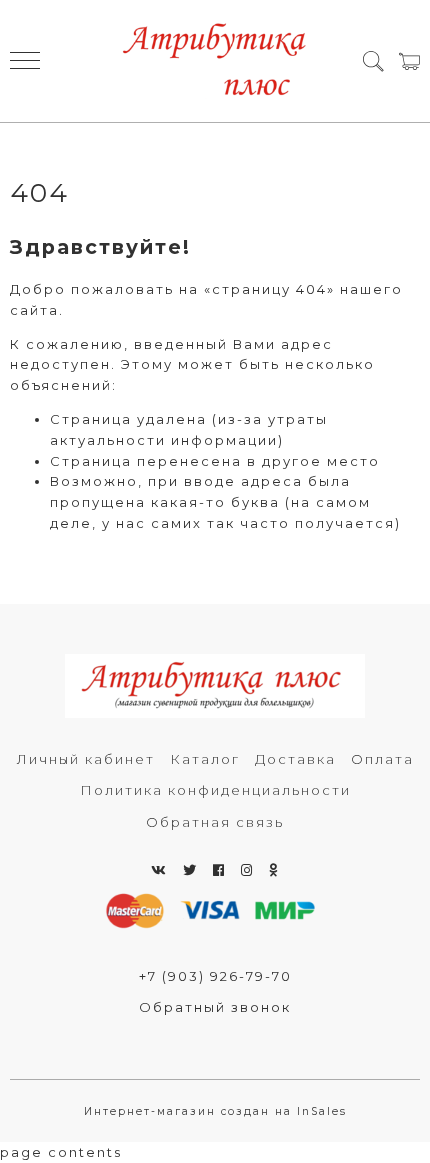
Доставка (295, 759)
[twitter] (190, 870)
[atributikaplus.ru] (215, 61)
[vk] (159, 870)
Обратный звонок (215, 1007)
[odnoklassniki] (274, 870)
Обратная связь (215, 822)
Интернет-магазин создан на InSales (215, 1111)
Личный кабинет (86, 759)
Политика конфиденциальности (215, 790)
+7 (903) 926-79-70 (215, 976)
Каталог (205, 759)
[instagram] (247, 870)
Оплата (382, 759)
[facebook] (219, 870)
